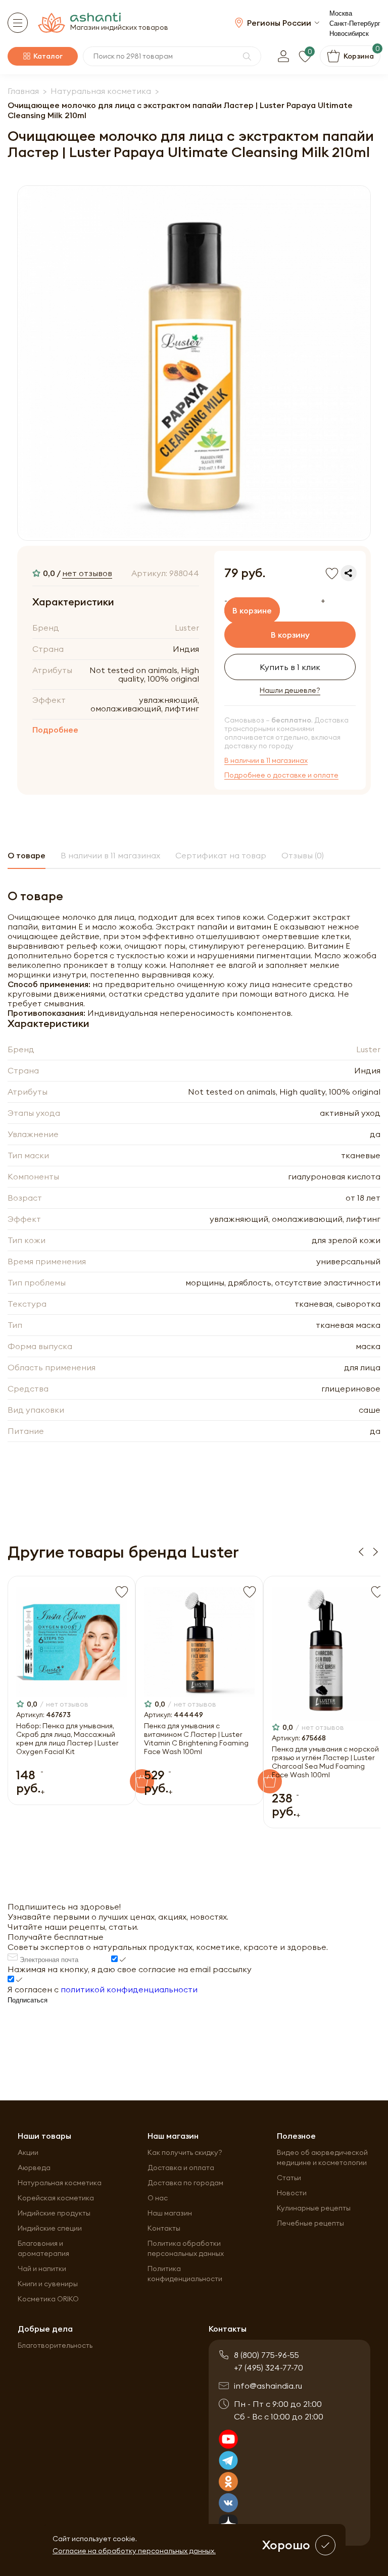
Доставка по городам (185, 2183)
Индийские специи (50, 2228)
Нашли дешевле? (290, 690)
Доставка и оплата (181, 2168)
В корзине (252, 610)
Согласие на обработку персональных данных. (134, 2551)
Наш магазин (170, 2213)
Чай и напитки (42, 2269)
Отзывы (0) (303, 855)
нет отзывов (87, 573)
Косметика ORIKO (48, 2299)
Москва (341, 13)
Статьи (289, 2178)
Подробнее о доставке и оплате (281, 775)
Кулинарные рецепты (314, 2208)
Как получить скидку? (185, 2152)
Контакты (164, 2228)
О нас (158, 2198)
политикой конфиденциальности (129, 1989)
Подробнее (55, 730)
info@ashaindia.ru (268, 2386)
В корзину (290, 635)
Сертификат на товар (221, 855)
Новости (292, 2193)
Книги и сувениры (48, 2284)
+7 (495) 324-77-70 (269, 2367)
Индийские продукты (54, 2213)
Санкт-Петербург (355, 23)
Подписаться (28, 2000)
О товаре (27, 855)
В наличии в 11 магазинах (266, 761)
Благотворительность (55, 2345)
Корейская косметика (56, 2198)
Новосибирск (349, 34)
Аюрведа (34, 2168)
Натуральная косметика (60, 2183)
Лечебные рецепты (310, 2223)
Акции (28, 2152)
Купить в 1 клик (290, 667)
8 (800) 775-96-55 (266, 2355)
